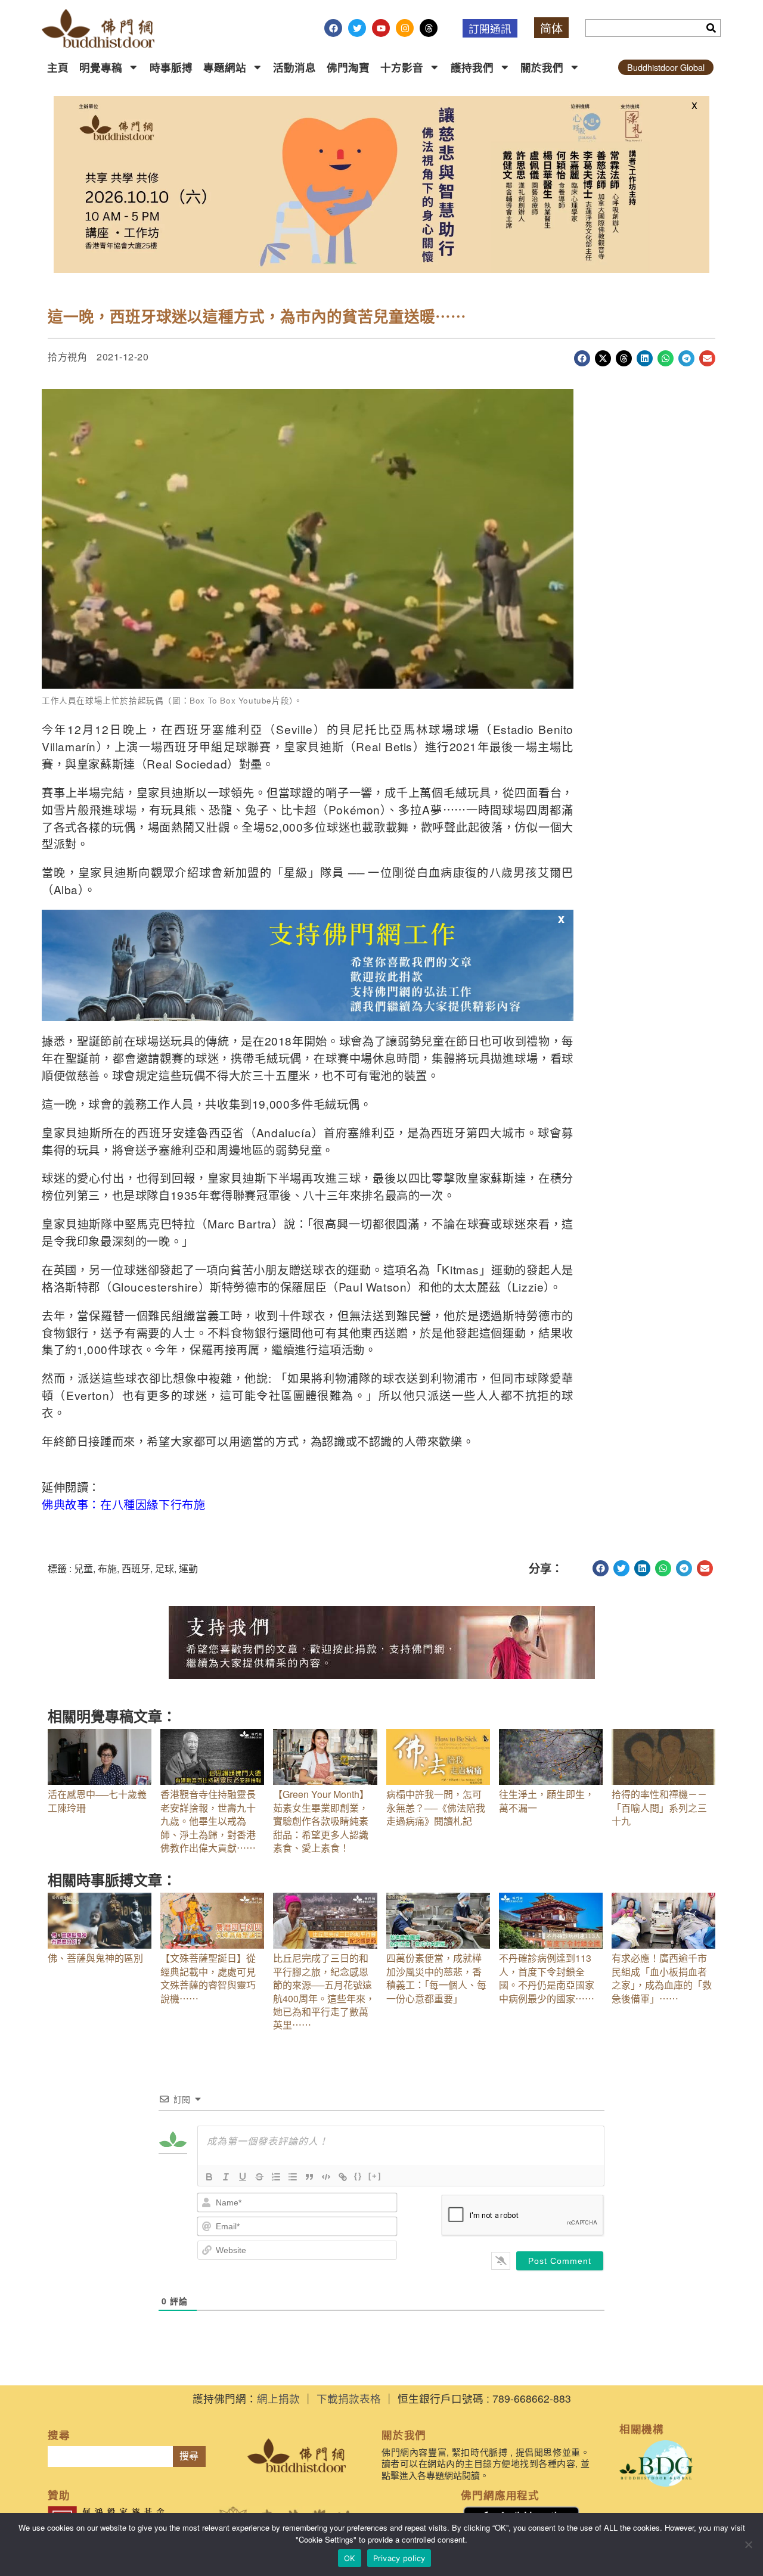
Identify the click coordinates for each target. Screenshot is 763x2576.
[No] (748, 2544)
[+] (375, 2176)
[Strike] (259, 2177)
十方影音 (402, 67)
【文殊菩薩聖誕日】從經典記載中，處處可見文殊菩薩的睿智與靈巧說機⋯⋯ (208, 1978)
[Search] (711, 28)
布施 (107, 1568)
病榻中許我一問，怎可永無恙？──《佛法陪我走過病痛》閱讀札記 (436, 1807)
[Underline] (243, 2177)
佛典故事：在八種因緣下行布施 (123, 1504)
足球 (165, 1568)
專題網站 (225, 67)
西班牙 (136, 1568)
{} (358, 2176)
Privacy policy (399, 2558)
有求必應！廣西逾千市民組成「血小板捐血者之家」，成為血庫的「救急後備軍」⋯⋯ (662, 1978)
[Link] (343, 2177)
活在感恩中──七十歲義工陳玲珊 (97, 1801)
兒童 (83, 1568)
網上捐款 (278, 2398)
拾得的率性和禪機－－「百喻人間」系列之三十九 (659, 1807)
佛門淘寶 (348, 67)
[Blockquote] (309, 2177)
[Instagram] (405, 28)
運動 (188, 1568)
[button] (582, 358)
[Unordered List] (293, 2177)
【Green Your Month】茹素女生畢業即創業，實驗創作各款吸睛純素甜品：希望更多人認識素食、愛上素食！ (321, 1821)
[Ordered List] (276, 2177)
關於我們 (542, 67)
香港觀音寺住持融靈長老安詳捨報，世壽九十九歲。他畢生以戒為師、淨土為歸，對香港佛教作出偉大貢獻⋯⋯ (208, 1821)
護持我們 (472, 67)
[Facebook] (333, 28)
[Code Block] (326, 2177)
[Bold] (209, 2177)
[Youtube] (381, 28)
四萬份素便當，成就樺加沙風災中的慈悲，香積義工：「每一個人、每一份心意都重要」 (436, 1978)
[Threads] (429, 28)
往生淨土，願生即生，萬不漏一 (547, 1801)
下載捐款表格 (349, 2398)
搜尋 (189, 2456)
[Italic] (226, 2177)
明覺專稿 (101, 67)
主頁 (58, 67)
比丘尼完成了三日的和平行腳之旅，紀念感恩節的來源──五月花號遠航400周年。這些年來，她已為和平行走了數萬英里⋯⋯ (324, 1991)
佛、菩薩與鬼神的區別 (95, 1958)
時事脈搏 (171, 67)
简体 (551, 28)
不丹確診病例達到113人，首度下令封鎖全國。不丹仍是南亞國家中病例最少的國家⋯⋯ (547, 1978)
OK (350, 2558)
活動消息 (294, 67)
